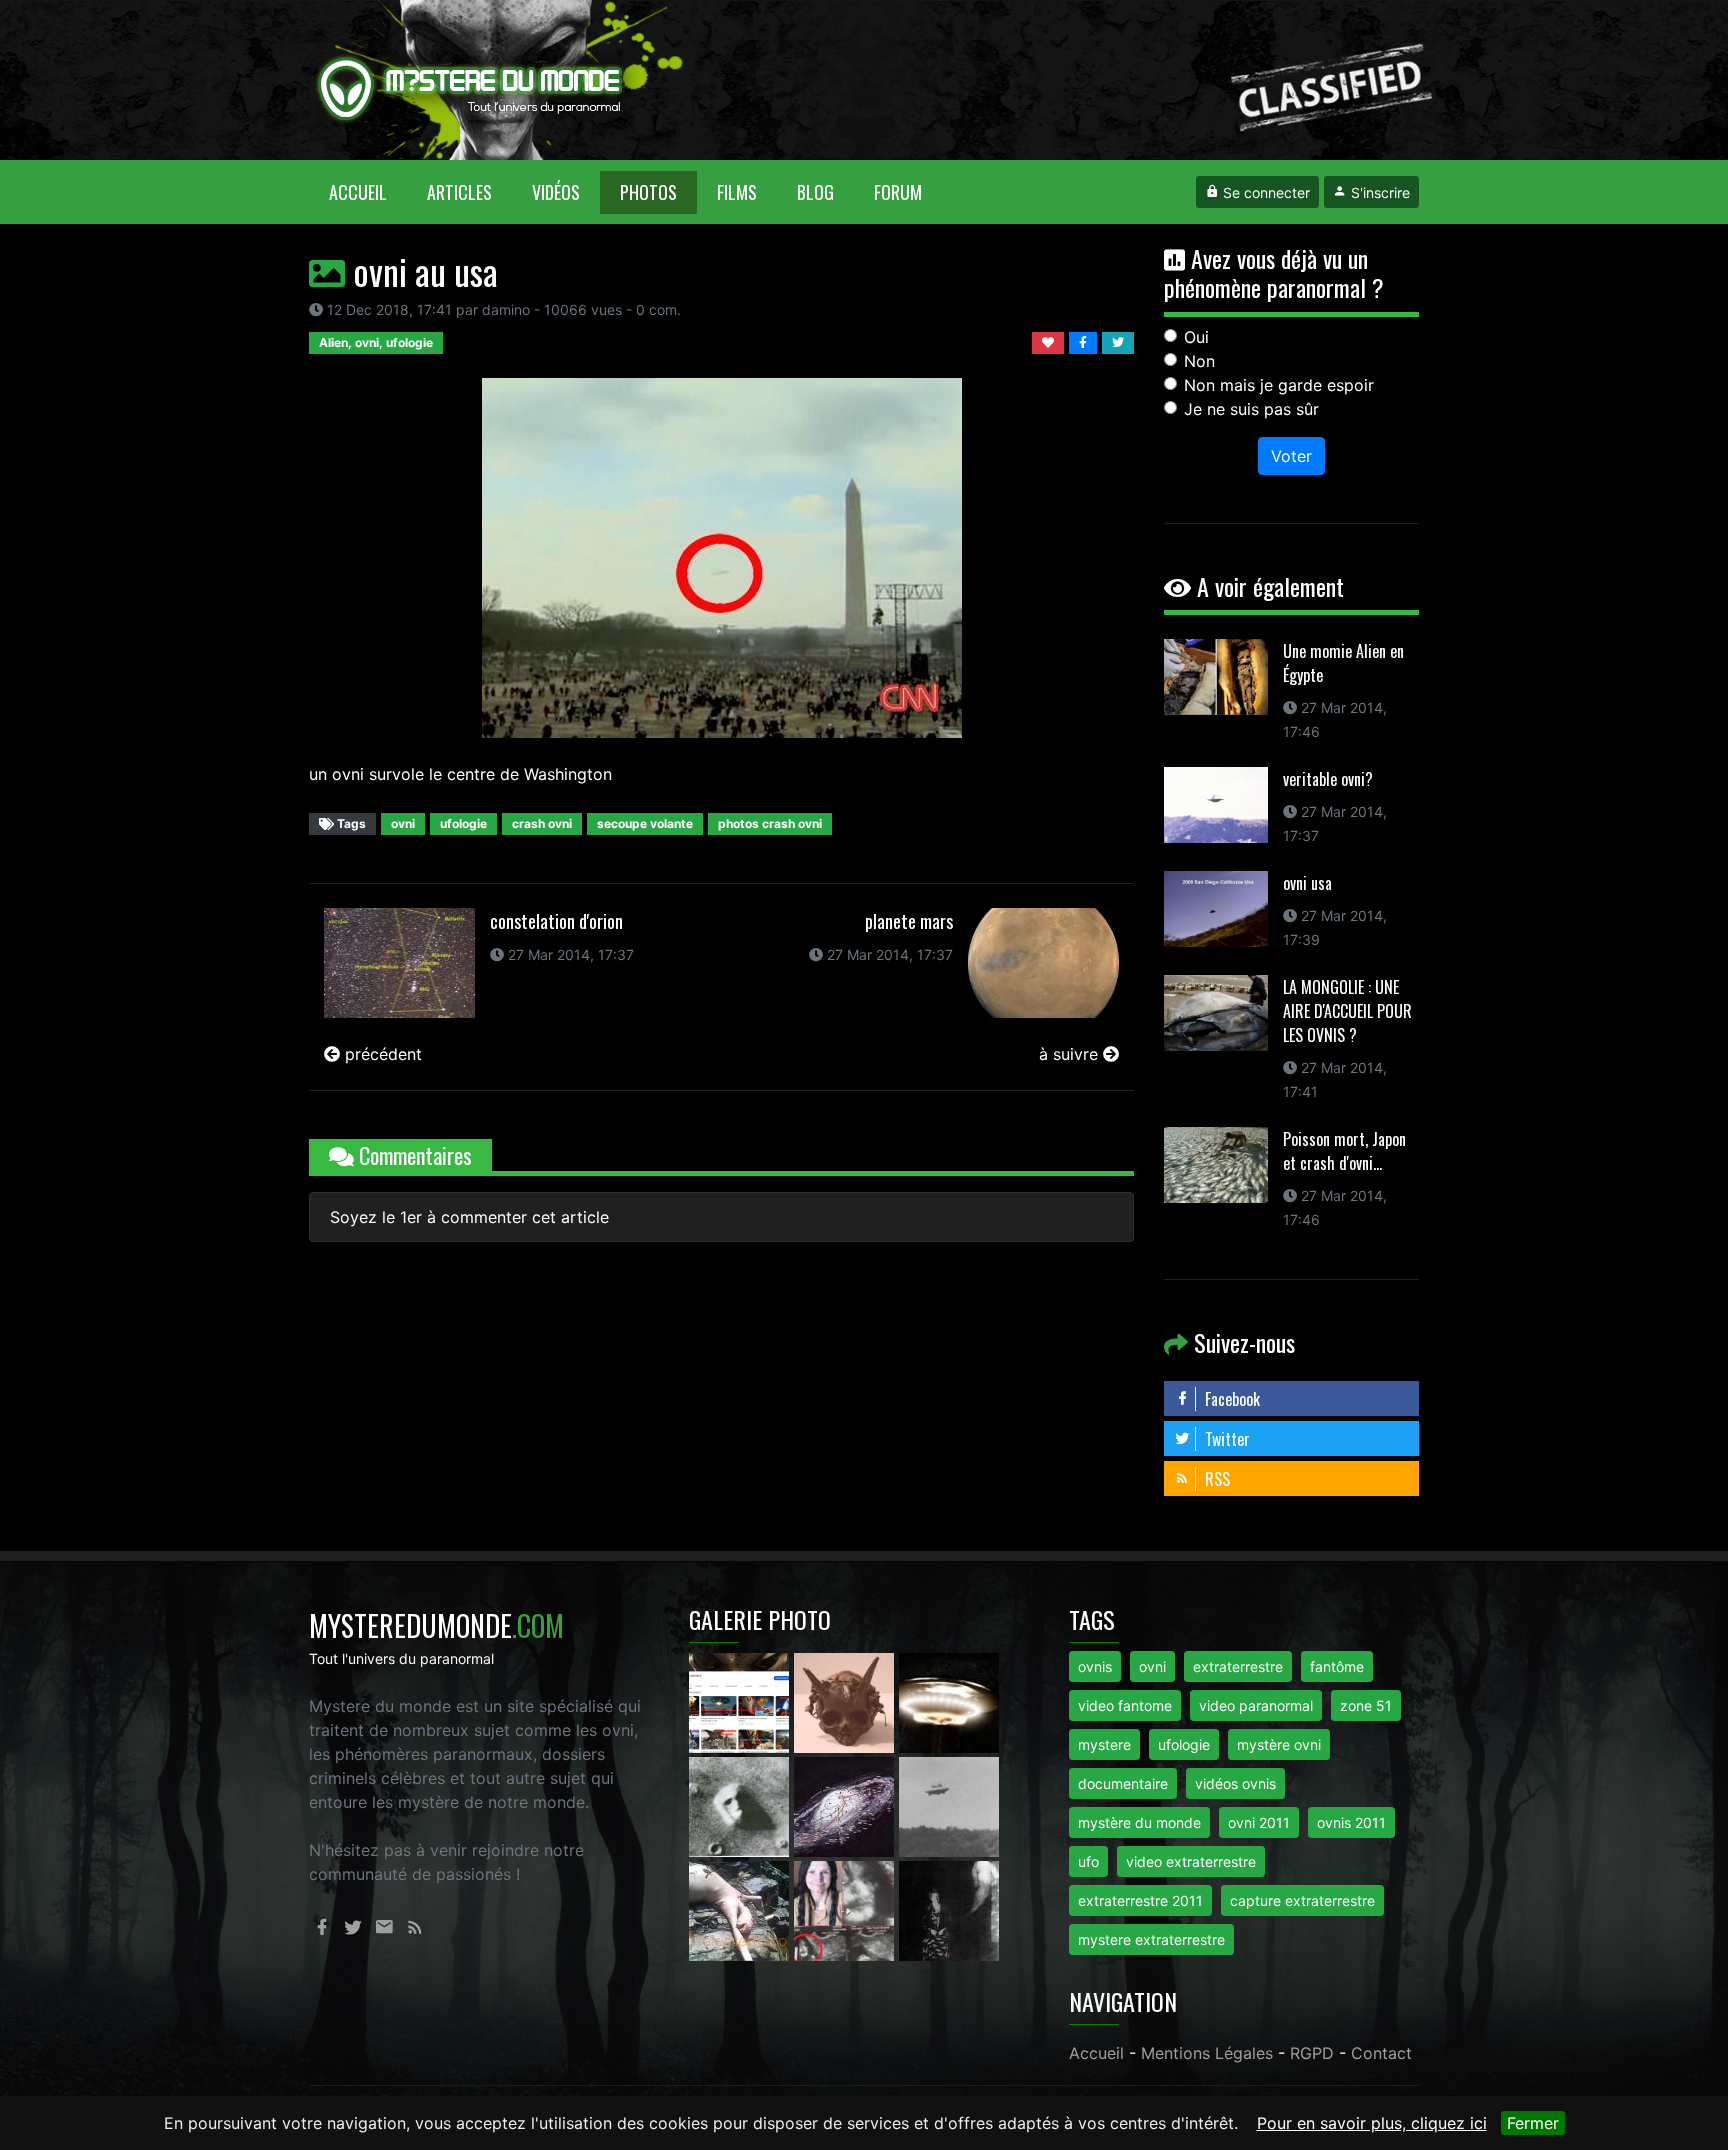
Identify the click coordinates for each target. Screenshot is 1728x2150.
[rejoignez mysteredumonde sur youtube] (741, 1701)
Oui (1196, 337)
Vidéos (556, 192)
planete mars (909, 921)
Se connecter (1264, 192)
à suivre (1071, 1054)
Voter (1291, 456)
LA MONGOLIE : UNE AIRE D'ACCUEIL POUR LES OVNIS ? (1347, 1011)
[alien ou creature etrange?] (741, 1909)
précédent (381, 1054)
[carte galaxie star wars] (846, 1805)
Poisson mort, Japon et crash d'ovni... (1344, 1151)
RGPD (1312, 2053)
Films (737, 192)
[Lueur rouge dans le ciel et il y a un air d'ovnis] (949, 1701)
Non (1199, 361)
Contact (1381, 2053)
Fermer (1533, 2123)
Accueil (368, 191)
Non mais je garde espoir (1279, 385)
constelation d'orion (556, 921)
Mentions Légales (1207, 2053)
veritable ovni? (1328, 779)
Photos (648, 192)
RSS (1215, 1479)
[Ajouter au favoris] (1050, 341)
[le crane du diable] (846, 1701)
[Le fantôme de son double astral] (949, 1909)
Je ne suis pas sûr (1251, 409)
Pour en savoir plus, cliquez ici (1372, 2123)
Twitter (1225, 1439)
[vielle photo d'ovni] (949, 1805)
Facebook (1230, 1399)
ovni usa (1307, 883)
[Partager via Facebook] (1085, 341)
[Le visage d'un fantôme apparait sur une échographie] (846, 1909)
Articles (459, 192)
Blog (815, 192)
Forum (898, 192)
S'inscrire (1378, 192)
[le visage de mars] (741, 1805)
